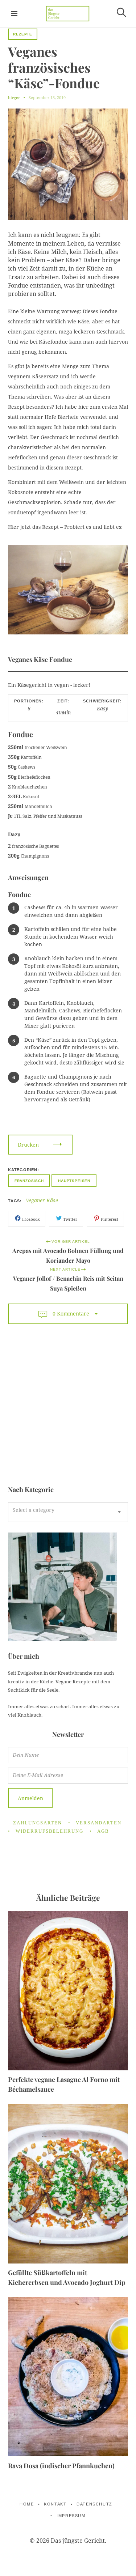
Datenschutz (94, 2504)
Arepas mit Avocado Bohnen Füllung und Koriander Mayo (68, 1255)
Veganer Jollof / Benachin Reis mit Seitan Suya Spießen (68, 1283)
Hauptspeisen (74, 1181)
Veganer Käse (42, 1201)
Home (27, 2504)
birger (14, 97)
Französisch (29, 1181)
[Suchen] (121, 12)
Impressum (71, 2516)
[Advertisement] (68, 1406)
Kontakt (55, 2504)
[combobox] (68, 1512)
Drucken (28, 1145)
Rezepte (23, 34)
